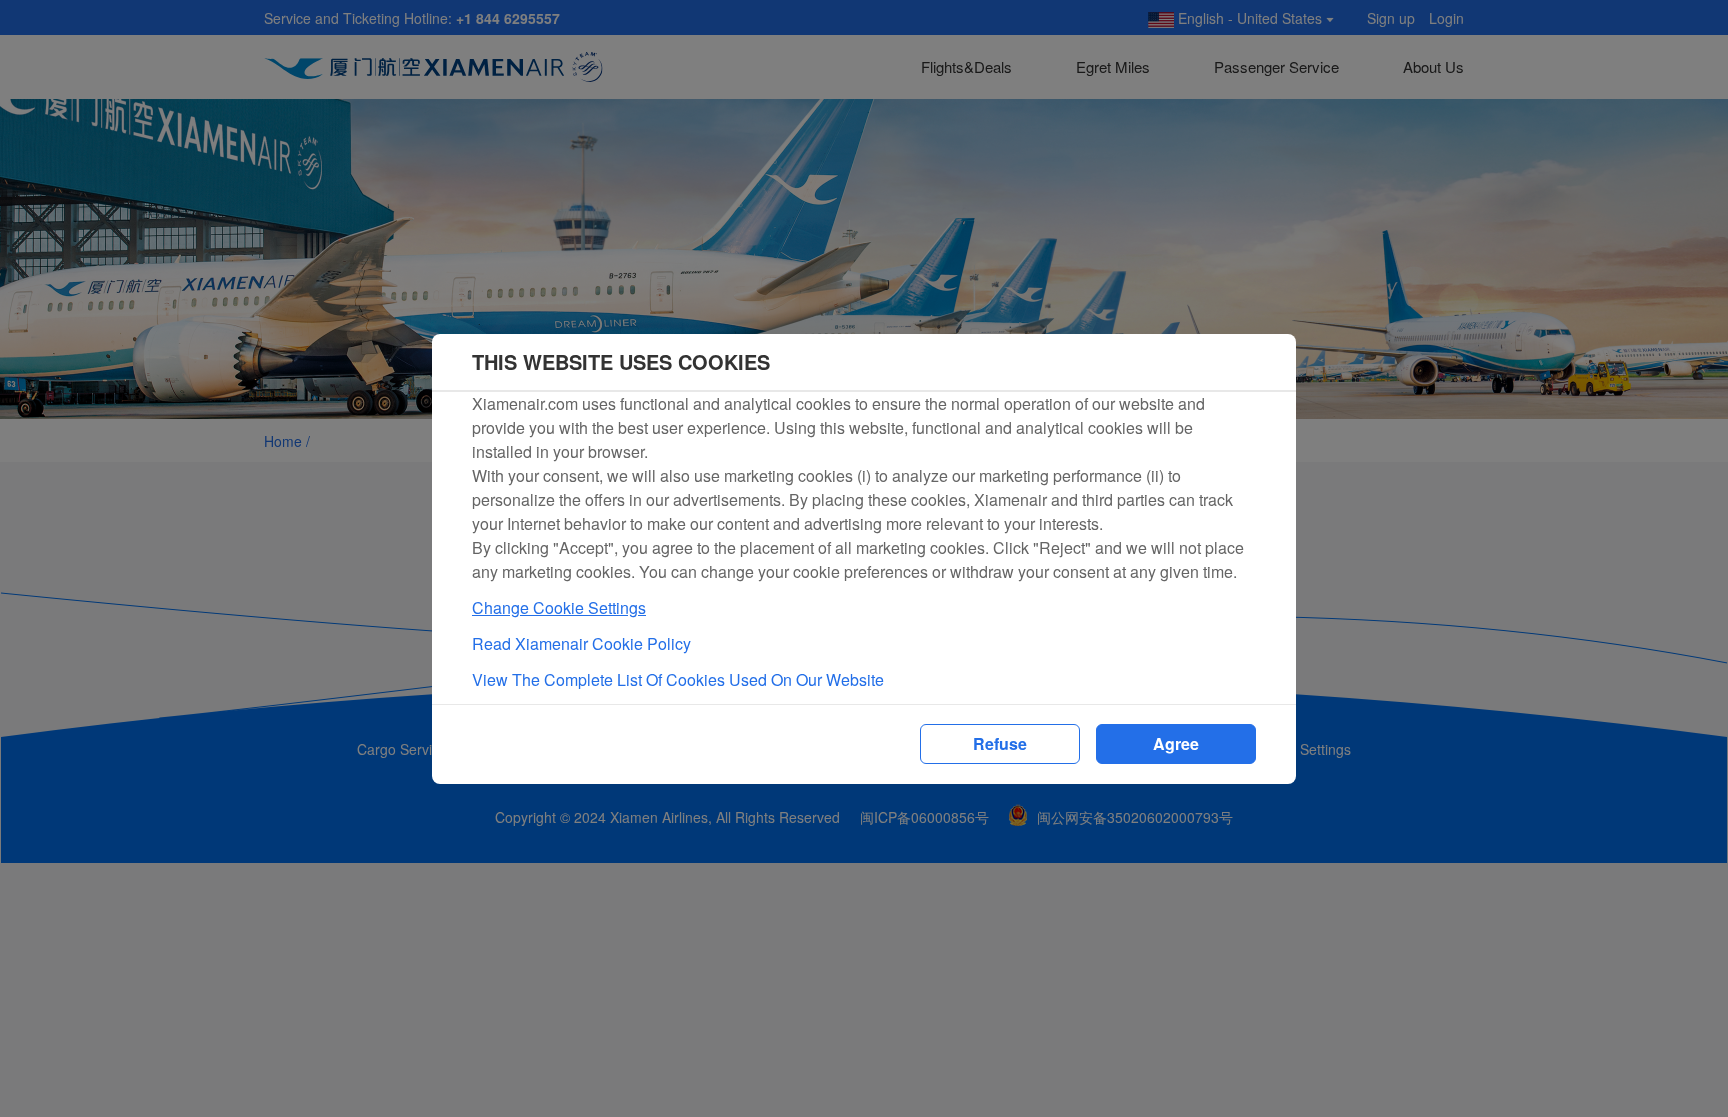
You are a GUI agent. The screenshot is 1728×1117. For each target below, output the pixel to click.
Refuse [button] (1000, 743)
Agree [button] (1176, 743)
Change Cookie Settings (559, 607)
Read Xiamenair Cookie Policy (581, 643)
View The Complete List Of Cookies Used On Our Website (678, 679)
